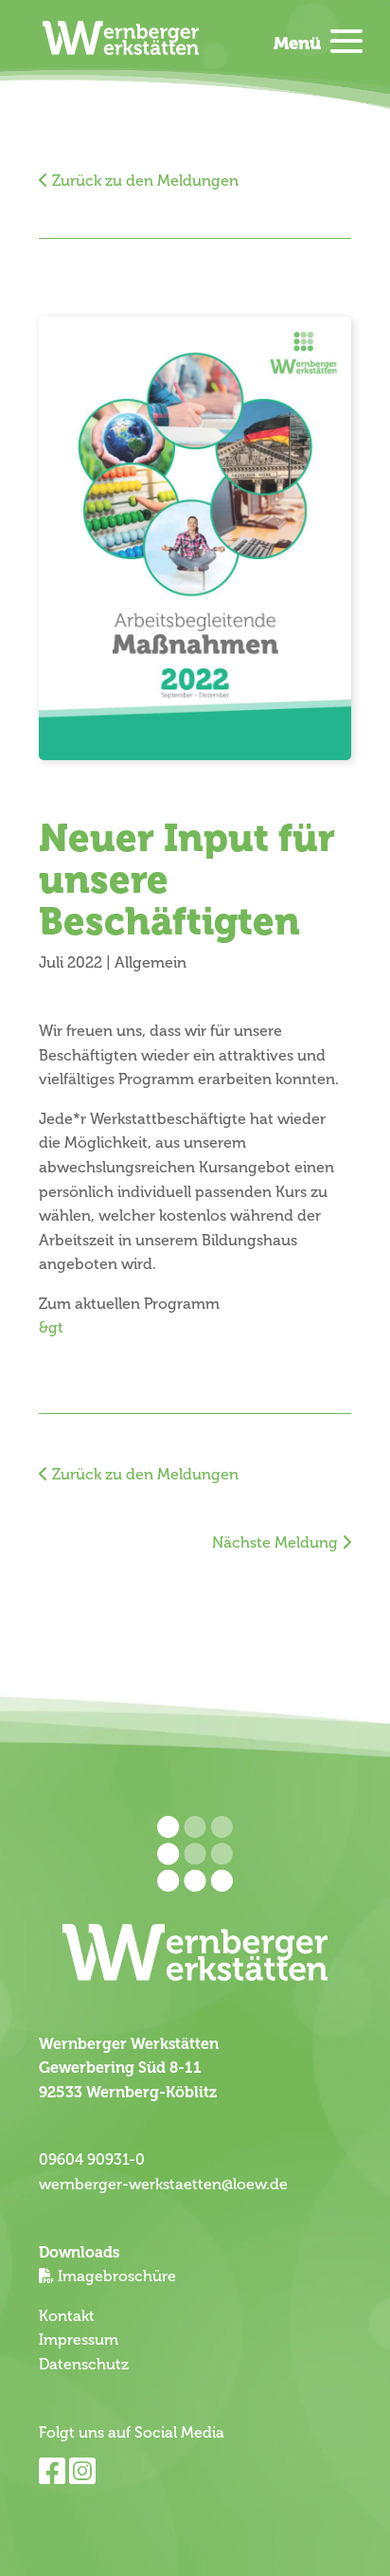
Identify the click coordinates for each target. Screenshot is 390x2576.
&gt (51, 1328)
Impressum (79, 2340)
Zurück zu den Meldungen (143, 181)
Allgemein (151, 963)
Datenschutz (84, 2365)
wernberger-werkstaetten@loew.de (163, 2185)
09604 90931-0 (92, 2160)
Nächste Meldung (277, 1543)
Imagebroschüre (117, 2277)
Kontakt (67, 2316)
